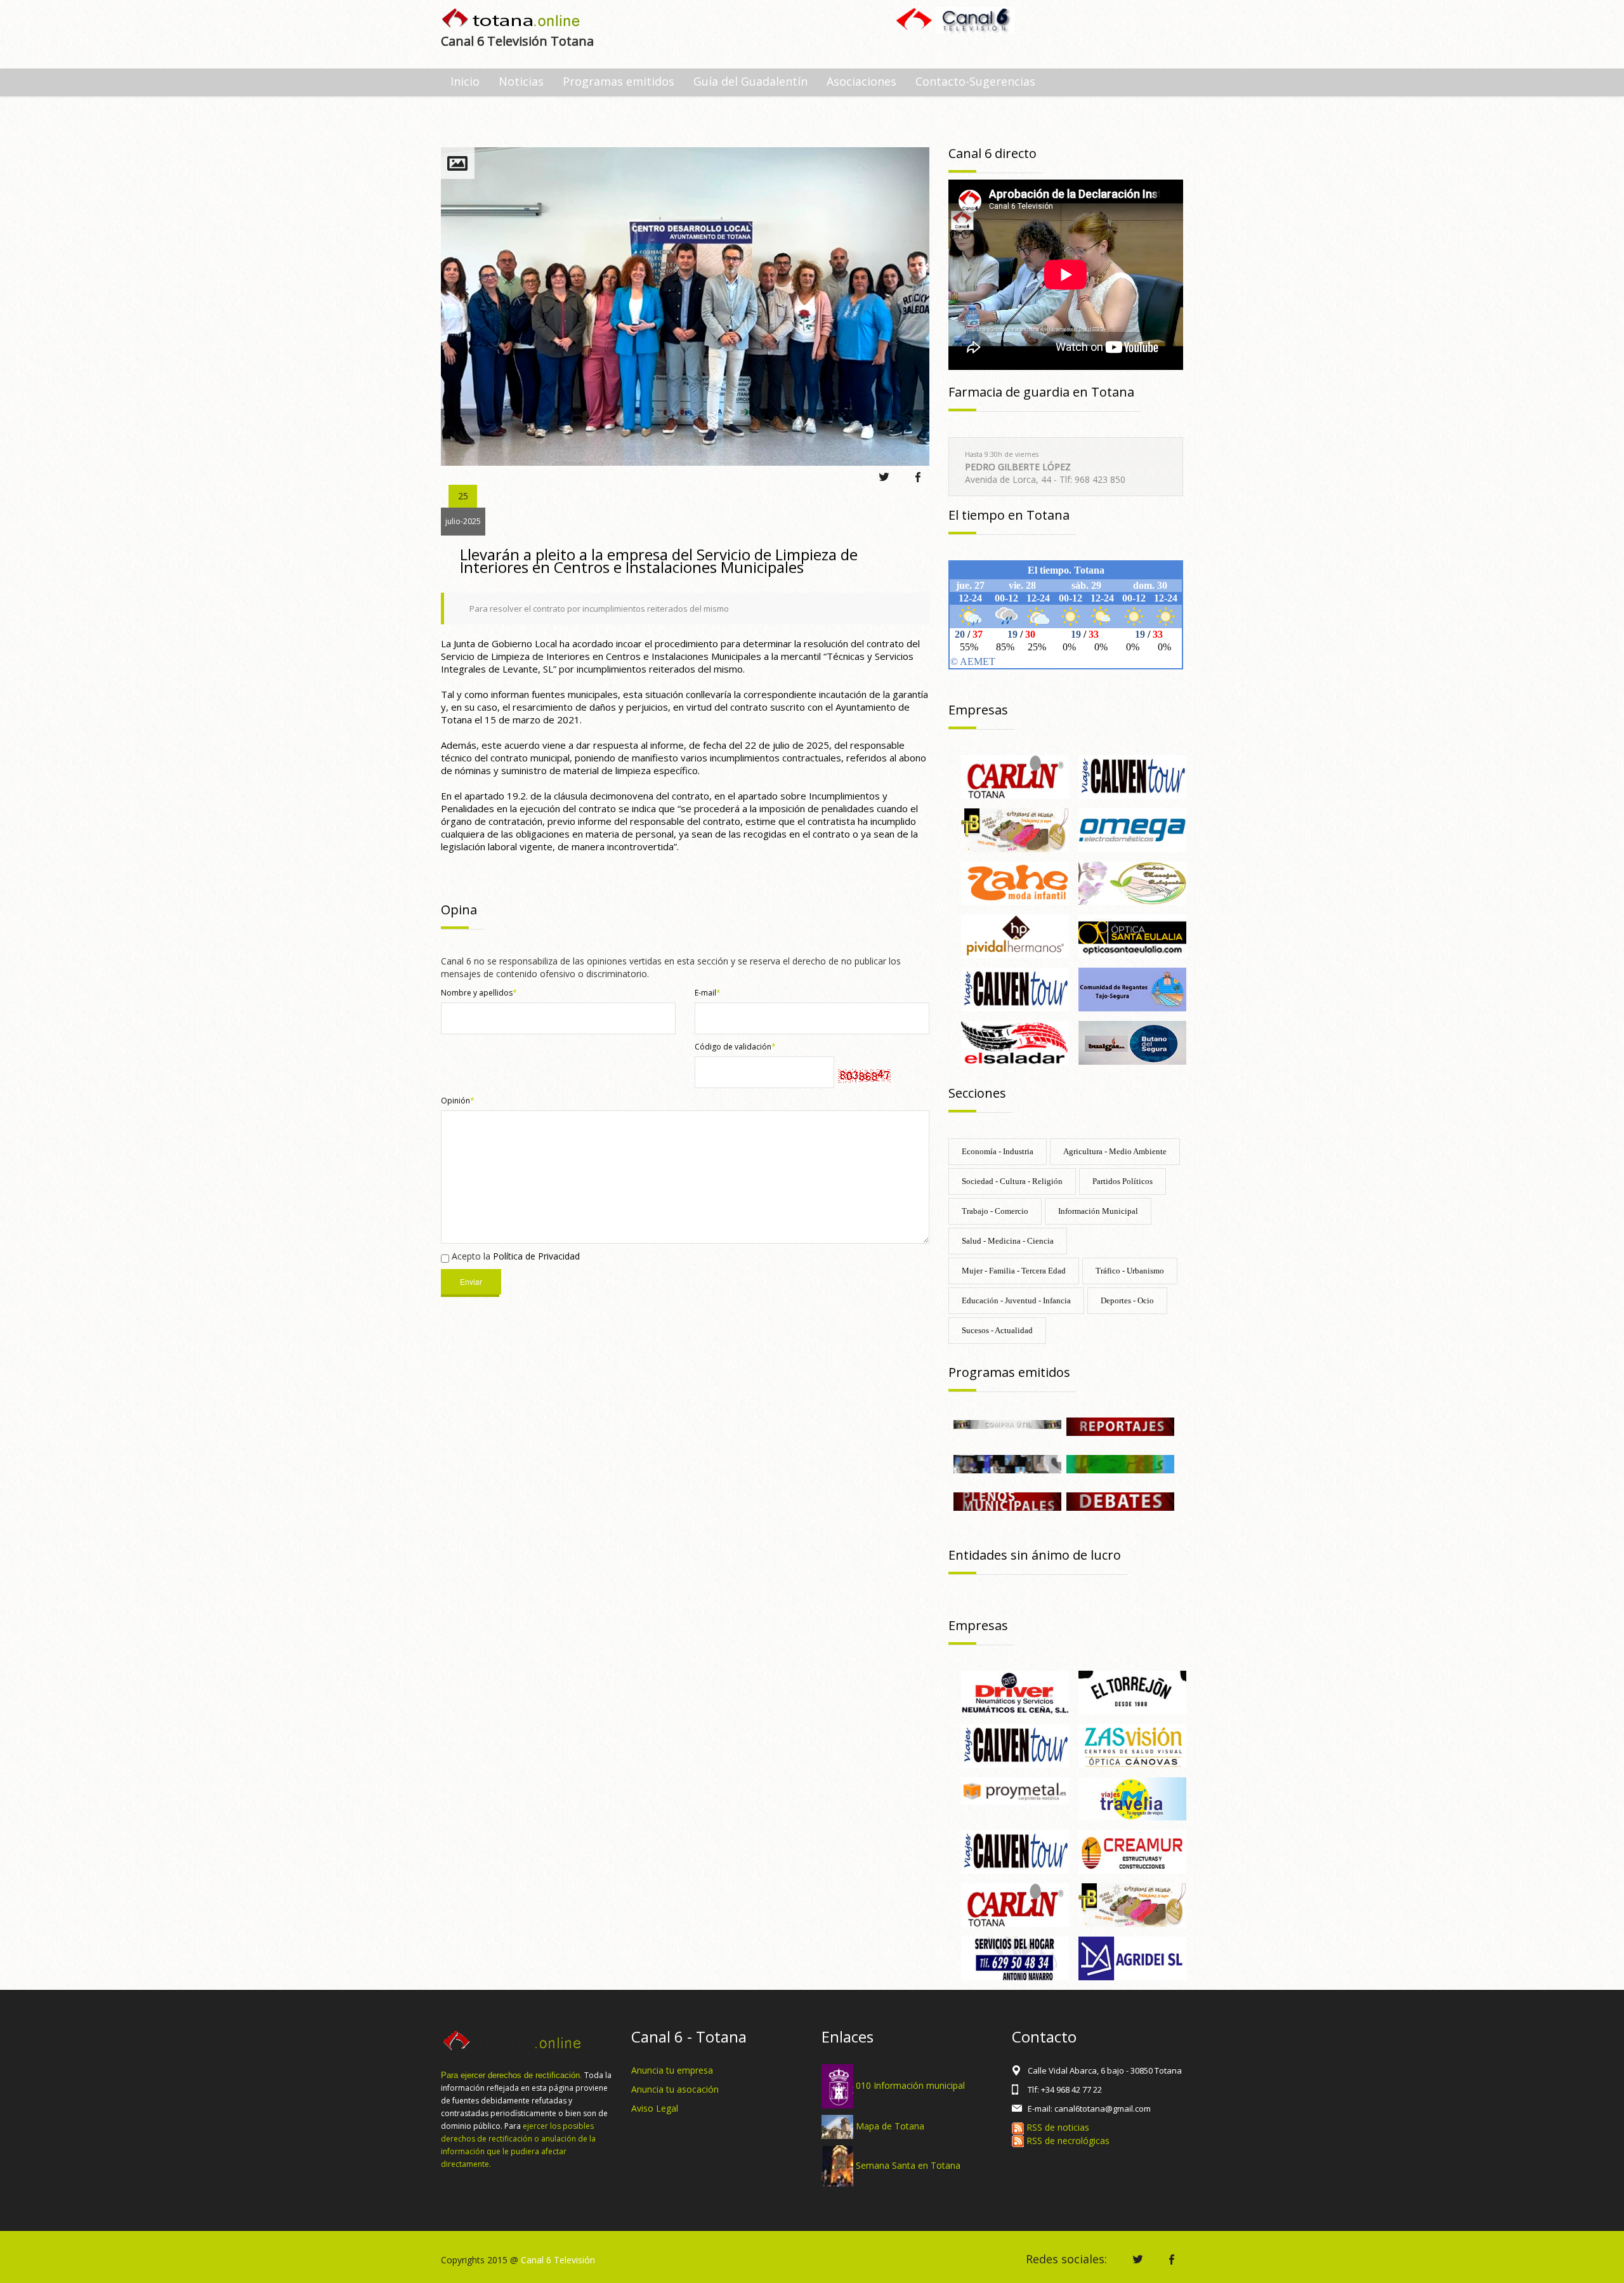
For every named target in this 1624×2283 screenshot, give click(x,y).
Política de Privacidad (536, 1256)
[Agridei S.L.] (1132, 1957)
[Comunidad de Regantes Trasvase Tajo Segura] (1132, 988)
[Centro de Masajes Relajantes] (1132, 882)
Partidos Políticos (1123, 1181)
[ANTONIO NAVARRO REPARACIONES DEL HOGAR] (1015, 1957)
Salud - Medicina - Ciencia (1008, 1241)
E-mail (708, 993)
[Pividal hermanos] (1015, 936)
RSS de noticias (1057, 2127)
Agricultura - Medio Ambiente (1115, 1151)
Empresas (978, 710)
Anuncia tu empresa (672, 2070)
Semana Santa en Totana (908, 2165)
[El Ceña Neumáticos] (1015, 1691)
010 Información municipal (910, 2085)
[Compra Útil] (1007, 1424)
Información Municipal (1098, 1211)
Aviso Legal (655, 2108)
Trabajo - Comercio (995, 1211)
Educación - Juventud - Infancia (1016, 1300)
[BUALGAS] (1132, 1042)
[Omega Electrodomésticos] (1132, 829)
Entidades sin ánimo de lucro (1035, 1555)
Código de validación (735, 1047)
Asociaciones (861, 81)
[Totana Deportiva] (1120, 1463)
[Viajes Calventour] (1015, 988)
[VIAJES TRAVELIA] (1132, 1798)
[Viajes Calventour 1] (1132, 776)
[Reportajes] (1120, 1425)
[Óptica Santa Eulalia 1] (1132, 936)
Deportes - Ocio (1127, 1300)
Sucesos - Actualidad (997, 1330)
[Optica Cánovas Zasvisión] (1132, 1745)
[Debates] (1120, 1500)
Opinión (458, 1101)
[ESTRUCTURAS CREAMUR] (1132, 1851)
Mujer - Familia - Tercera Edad (1014, 1271)
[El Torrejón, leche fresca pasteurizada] (1132, 1691)
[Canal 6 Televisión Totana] (512, 19)
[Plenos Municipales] (1007, 1500)
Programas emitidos (619, 81)
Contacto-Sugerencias (975, 81)
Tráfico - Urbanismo (1130, 1271)
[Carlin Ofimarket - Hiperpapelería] (1015, 776)
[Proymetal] (1015, 1790)
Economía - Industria (998, 1151)
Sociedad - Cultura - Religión (1012, 1181)
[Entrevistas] (1007, 1463)
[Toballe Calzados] (1015, 829)
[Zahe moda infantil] (1015, 882)
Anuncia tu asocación (675, 2089)
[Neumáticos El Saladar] (1015, 1042)
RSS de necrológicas (1067, 2141)
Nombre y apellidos (479, 993)
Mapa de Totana (890, 2126)
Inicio (465, 81)
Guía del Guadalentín (750, 81)
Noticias (521, 81)
